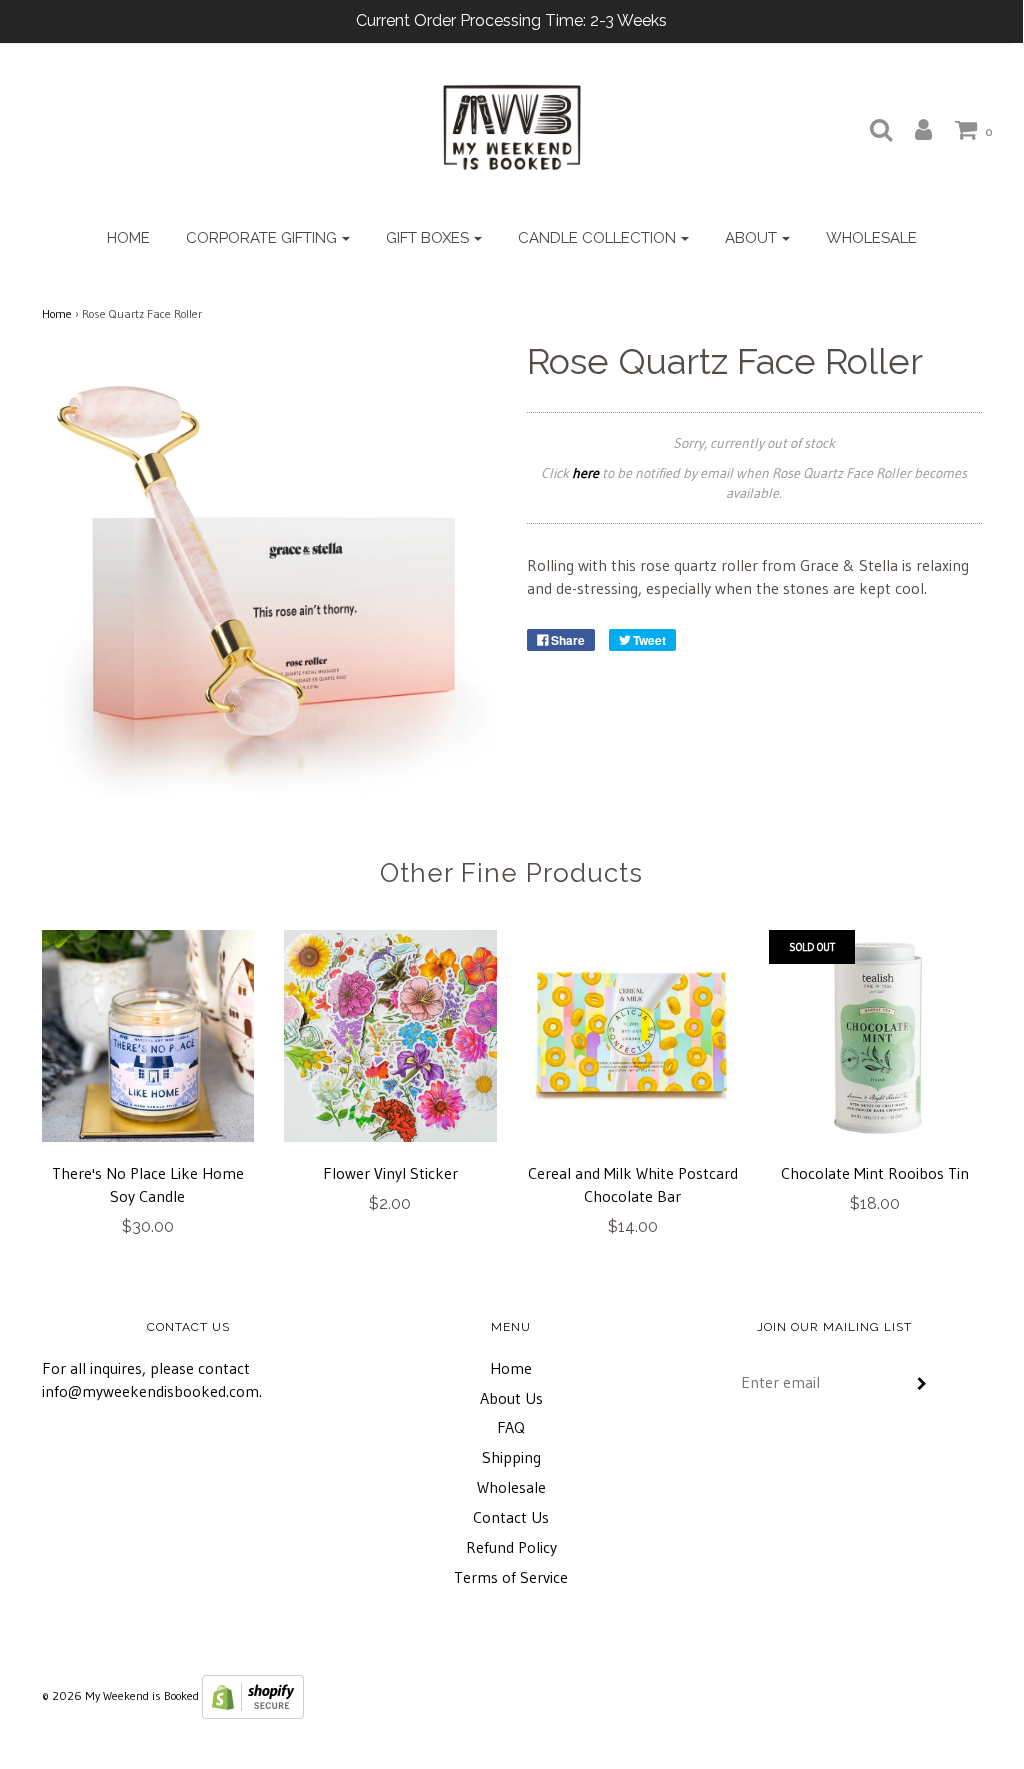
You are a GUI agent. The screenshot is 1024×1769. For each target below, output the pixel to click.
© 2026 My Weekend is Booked (120, 1695)
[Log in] (913, 129)
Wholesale (871, 238)
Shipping (511, 1457)
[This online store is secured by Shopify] (253, 1695)
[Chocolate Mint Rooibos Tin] (875, 1036)
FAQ (511, 1427)
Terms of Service (511, 1577)
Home (128, 238)
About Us (511, 1398)
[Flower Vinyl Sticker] (390, 1036)
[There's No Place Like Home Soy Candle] (148, 1036)
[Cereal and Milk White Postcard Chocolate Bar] (633, 1036)
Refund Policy (511, 1547)
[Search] (871, 129)
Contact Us (511, 1517)
